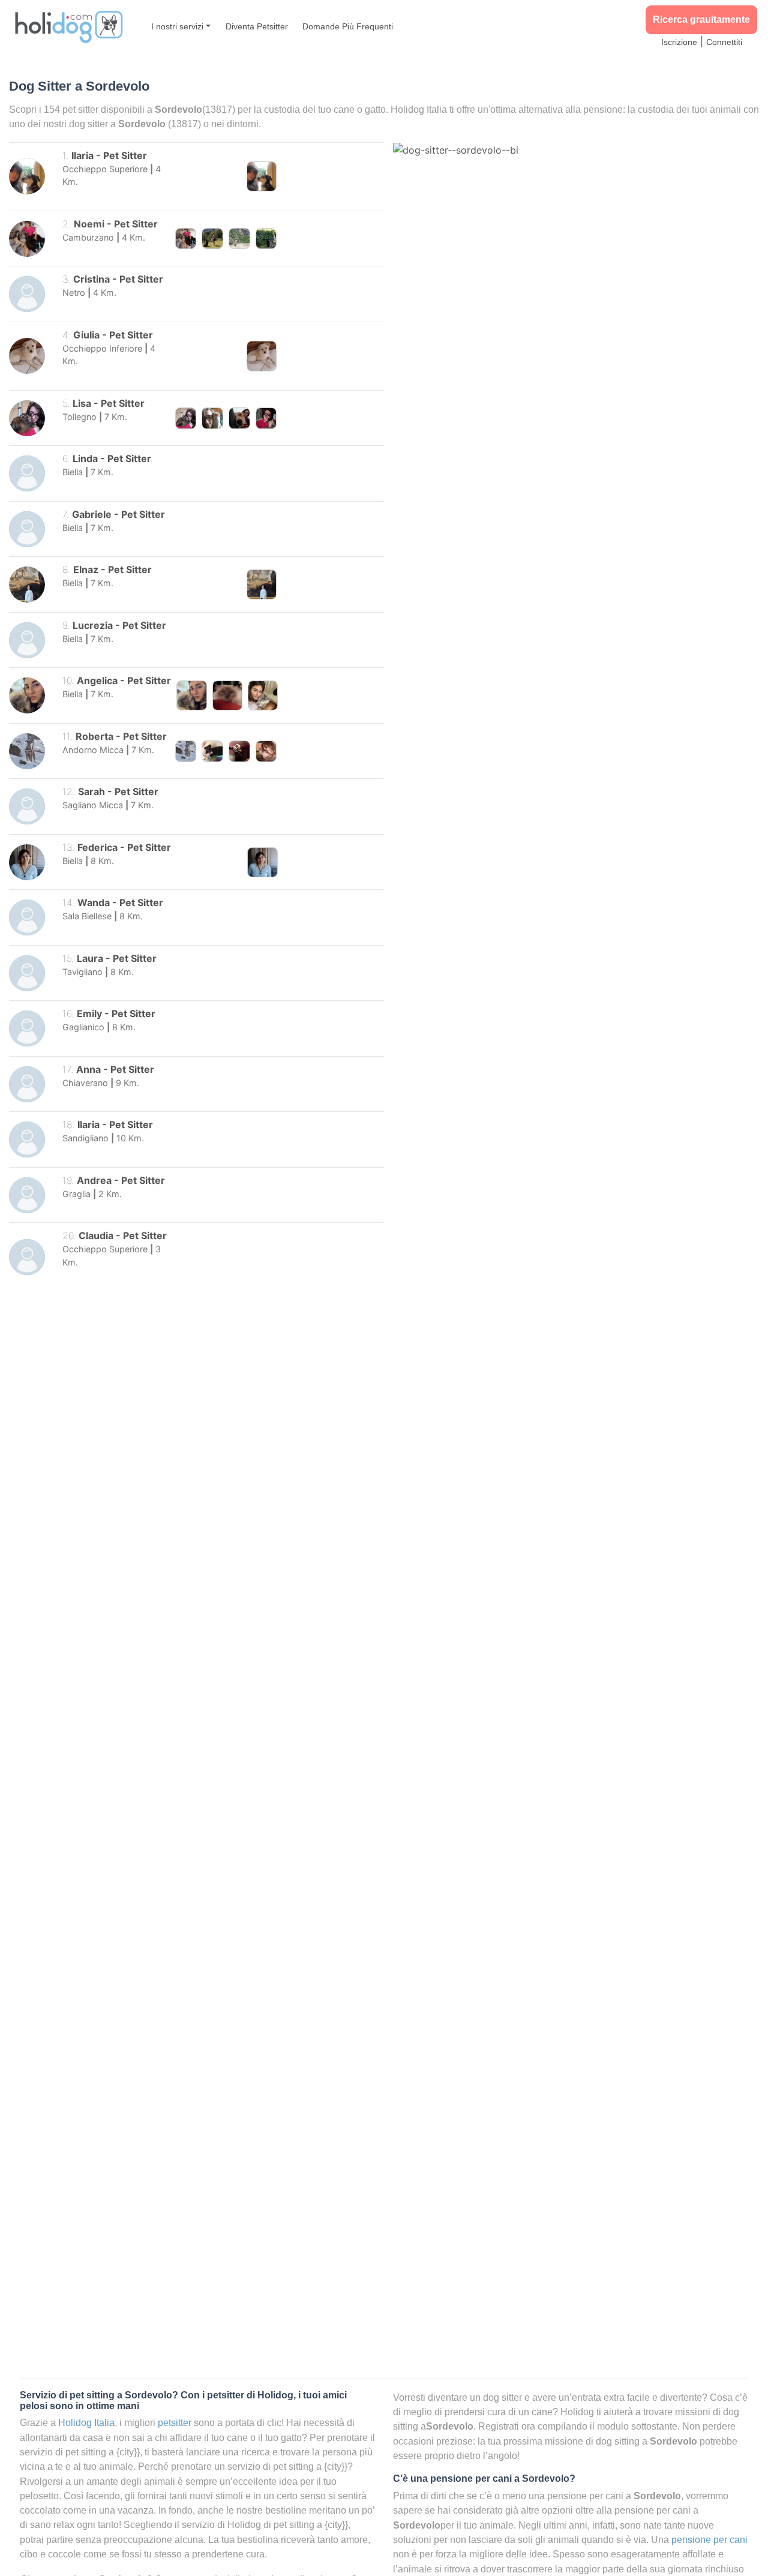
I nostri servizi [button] (177, 26)
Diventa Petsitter (257, 26)
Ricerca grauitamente (701, 20)
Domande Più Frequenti (348, 26)
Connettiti (724, 42)
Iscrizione (679, 42)
